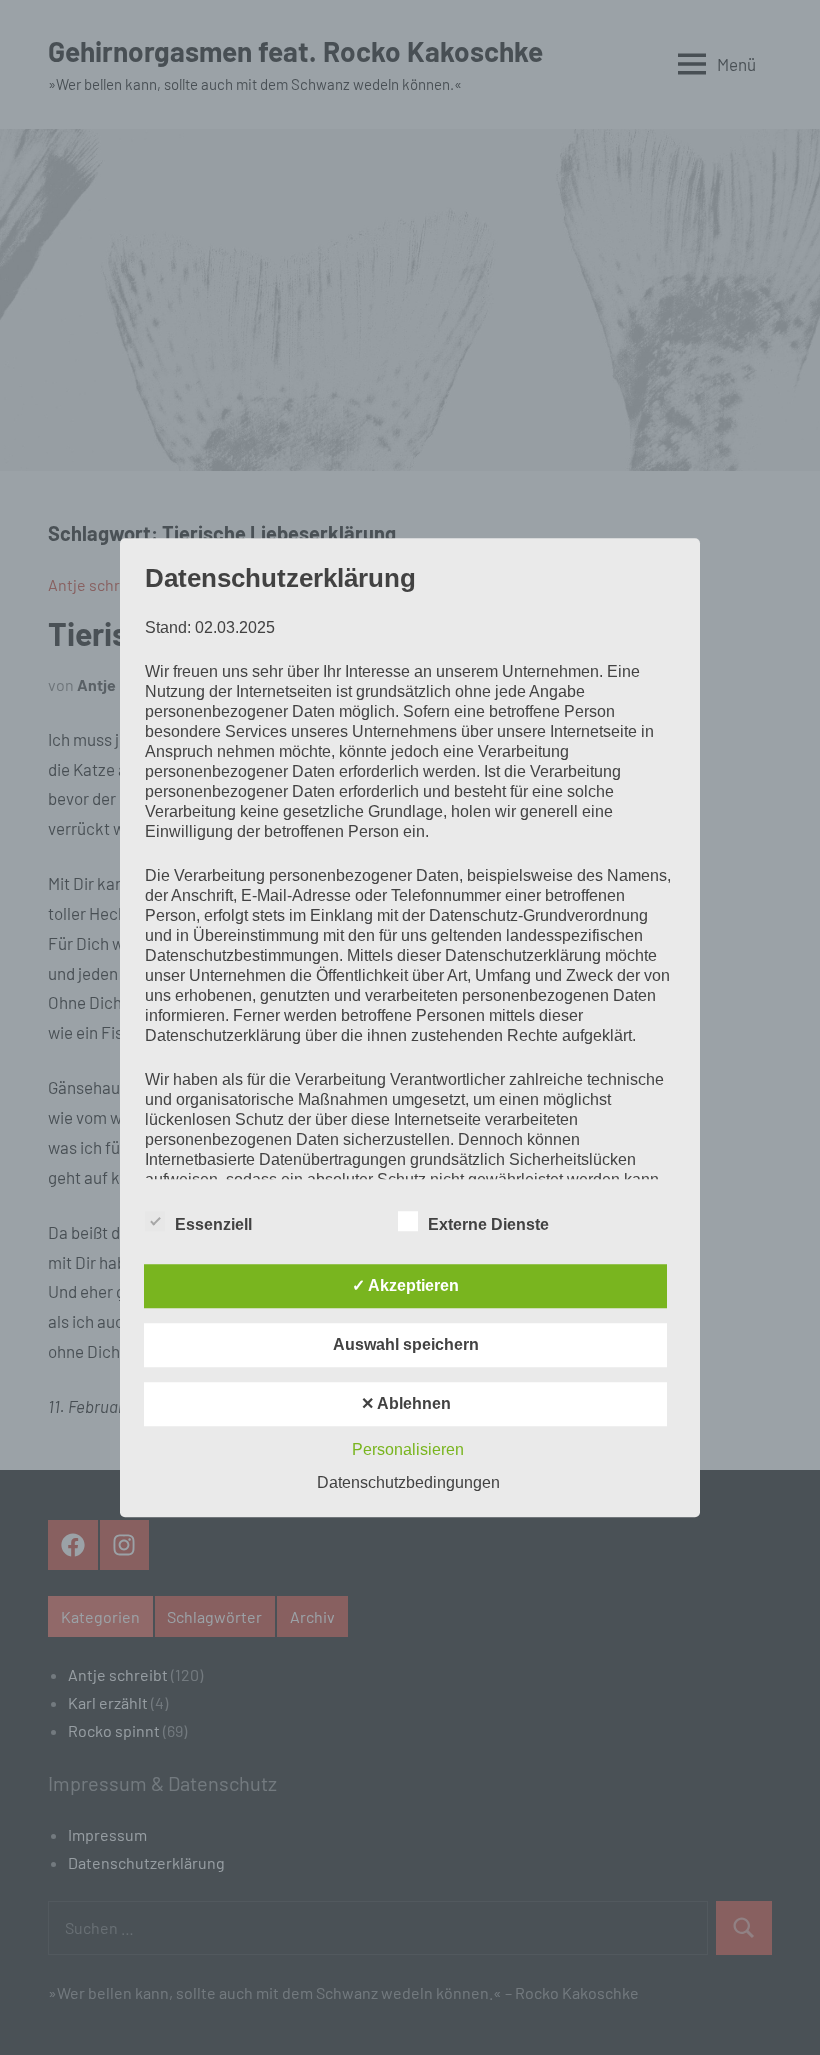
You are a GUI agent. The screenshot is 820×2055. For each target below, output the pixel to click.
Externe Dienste (488, 1224)
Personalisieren (408, 1449)
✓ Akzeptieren (405, 1285)
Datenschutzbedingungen (408, 1482)
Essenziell (213, 1224)
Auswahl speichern (406, 1344)
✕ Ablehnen (406, 1403)
